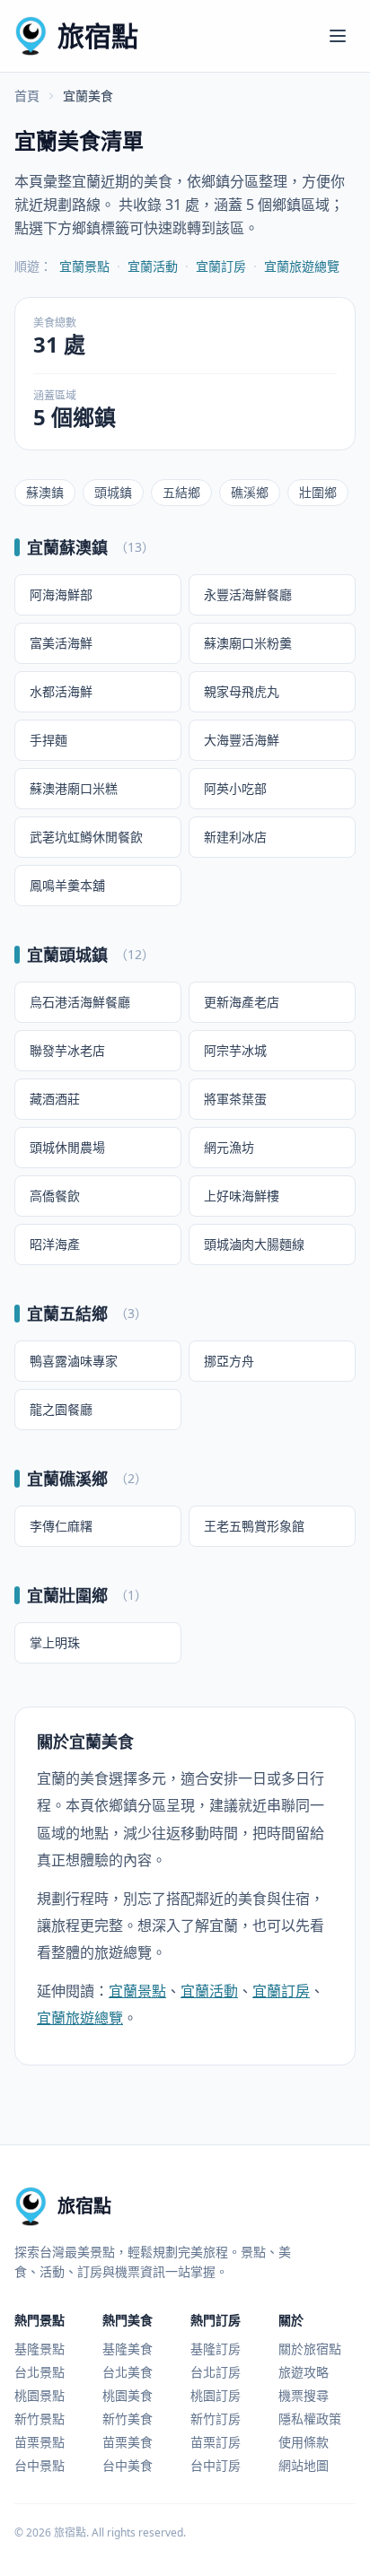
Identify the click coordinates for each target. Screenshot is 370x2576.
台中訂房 (216, 2465)
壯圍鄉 (318, 492)
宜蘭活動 (153, 266)
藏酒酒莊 (55, 1099)
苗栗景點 (40, 2442)
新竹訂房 (216, 2419)
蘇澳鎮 (45, 492)
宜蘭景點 (84, 266)
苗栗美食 (128, 2442)
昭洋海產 (55, 1244)
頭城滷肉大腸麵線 (254, 1244)
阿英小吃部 (235, 788)
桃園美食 (128, 2395)
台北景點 (40, 2372)
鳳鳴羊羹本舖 (67, 885)
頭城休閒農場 (67, 1147)
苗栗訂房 (216, 2442)
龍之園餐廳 (61, 1409)
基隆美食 (128, 2349)
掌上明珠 (55, 1642)
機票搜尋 (304, 2395)
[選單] (338, 36)
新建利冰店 (235, 837)
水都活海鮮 (61, 691)
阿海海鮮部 (61, 594)
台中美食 (128, 2465)
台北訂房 (216, 2372)
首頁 (27, 96)
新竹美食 (128, 2419)
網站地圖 (304, 2465)
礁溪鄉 (250, 492)
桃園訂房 (216, 2395)
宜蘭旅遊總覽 (302, 266)
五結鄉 (181, 492)
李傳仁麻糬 (61, 1526)
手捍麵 (48, 740)
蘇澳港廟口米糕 (74, 788)
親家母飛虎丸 (242, 691)
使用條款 (304, 2442)
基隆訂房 (216, 2349)
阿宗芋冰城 (235, 1050)
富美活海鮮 (61, 643)
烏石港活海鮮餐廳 (80, 1002)
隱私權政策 (310, 2419)
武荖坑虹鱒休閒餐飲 (86, 837)
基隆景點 (40, 2349)
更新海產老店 (242, 1002)
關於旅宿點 (310, 2349)
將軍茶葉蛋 (235, 1099)
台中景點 (40, 2465)
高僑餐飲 (55, 1196)
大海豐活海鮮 (242, 740)
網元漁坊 (229, 1147)
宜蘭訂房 (221, 266)
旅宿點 (98, 35)
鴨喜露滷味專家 (74, 1361)
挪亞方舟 (229, 1361)
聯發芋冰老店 (67, 1050)
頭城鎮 (113, 492)
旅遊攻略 (304, 2372)
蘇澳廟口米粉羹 (248, 643)
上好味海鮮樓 (242, 1196)
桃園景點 (40, 2395)
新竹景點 (40, 2419)
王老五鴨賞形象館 (254, 1526)
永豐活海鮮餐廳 (248, 594)
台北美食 (128, 2372)
